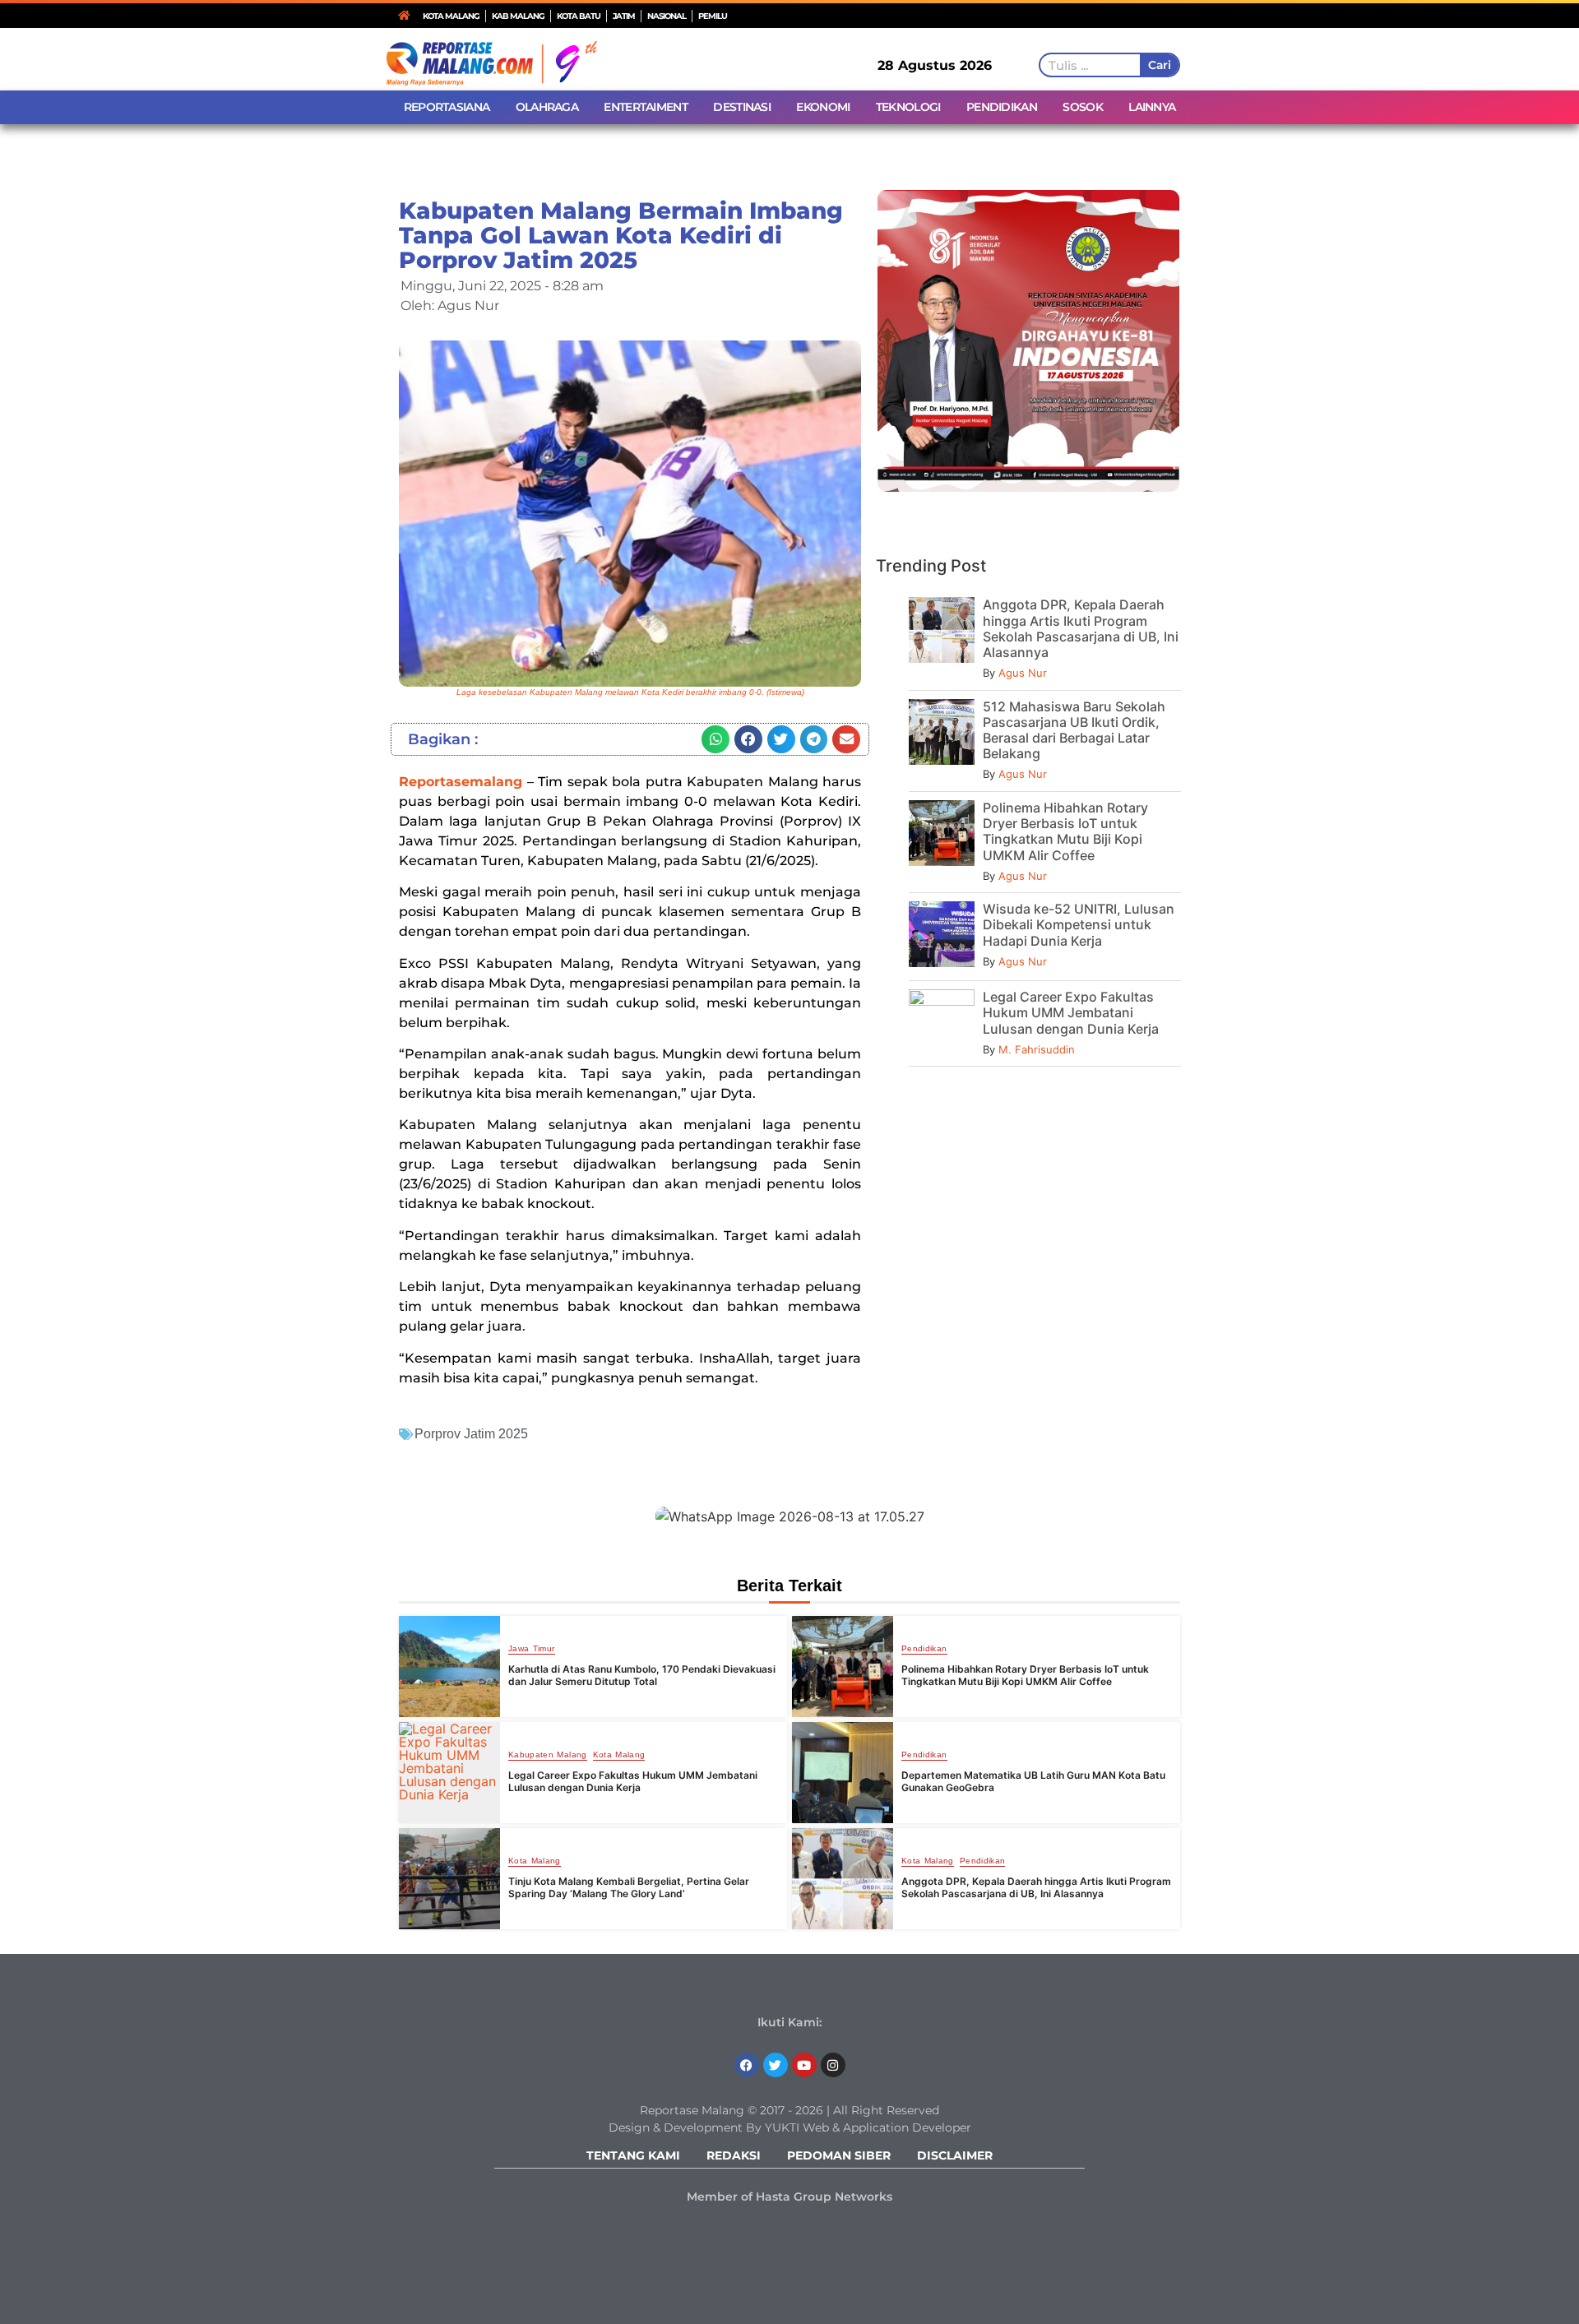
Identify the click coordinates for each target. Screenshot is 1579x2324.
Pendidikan (924, 1649)
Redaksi (734, 2155)
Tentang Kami (633, 2155)
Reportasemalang (461, 782)
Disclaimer (955, 2155)
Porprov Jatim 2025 (471, 1434)
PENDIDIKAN (1002, 107)
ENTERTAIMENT (646, 107)
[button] (715, 739)
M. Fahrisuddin (1037, 1049)
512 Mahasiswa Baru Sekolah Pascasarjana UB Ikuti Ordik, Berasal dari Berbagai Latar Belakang (1074, 730)
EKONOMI (823, 107)
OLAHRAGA (547, 107)
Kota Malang (619, 1755)
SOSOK (1083, 107)
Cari (1159, 65)
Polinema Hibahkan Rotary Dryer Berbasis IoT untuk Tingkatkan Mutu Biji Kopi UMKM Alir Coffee (1065, 831)
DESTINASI (742, 107)
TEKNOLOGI (908, 107)
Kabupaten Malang (548, 1755)
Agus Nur (1023, 673)
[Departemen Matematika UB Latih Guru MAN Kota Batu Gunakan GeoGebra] (843, 1773)
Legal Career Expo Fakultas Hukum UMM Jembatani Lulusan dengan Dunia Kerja (1071, 1012)
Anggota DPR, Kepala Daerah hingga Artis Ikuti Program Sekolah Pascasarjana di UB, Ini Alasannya (1081, 628)
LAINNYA (1152, 107)
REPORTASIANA (447, 107)
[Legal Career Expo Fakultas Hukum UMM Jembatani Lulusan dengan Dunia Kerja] (449, 1773)
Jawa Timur (532, 1649)
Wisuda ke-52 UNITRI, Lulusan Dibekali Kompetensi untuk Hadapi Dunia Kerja (1079, 924)
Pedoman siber (839, 2155)
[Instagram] (833, 2065)
